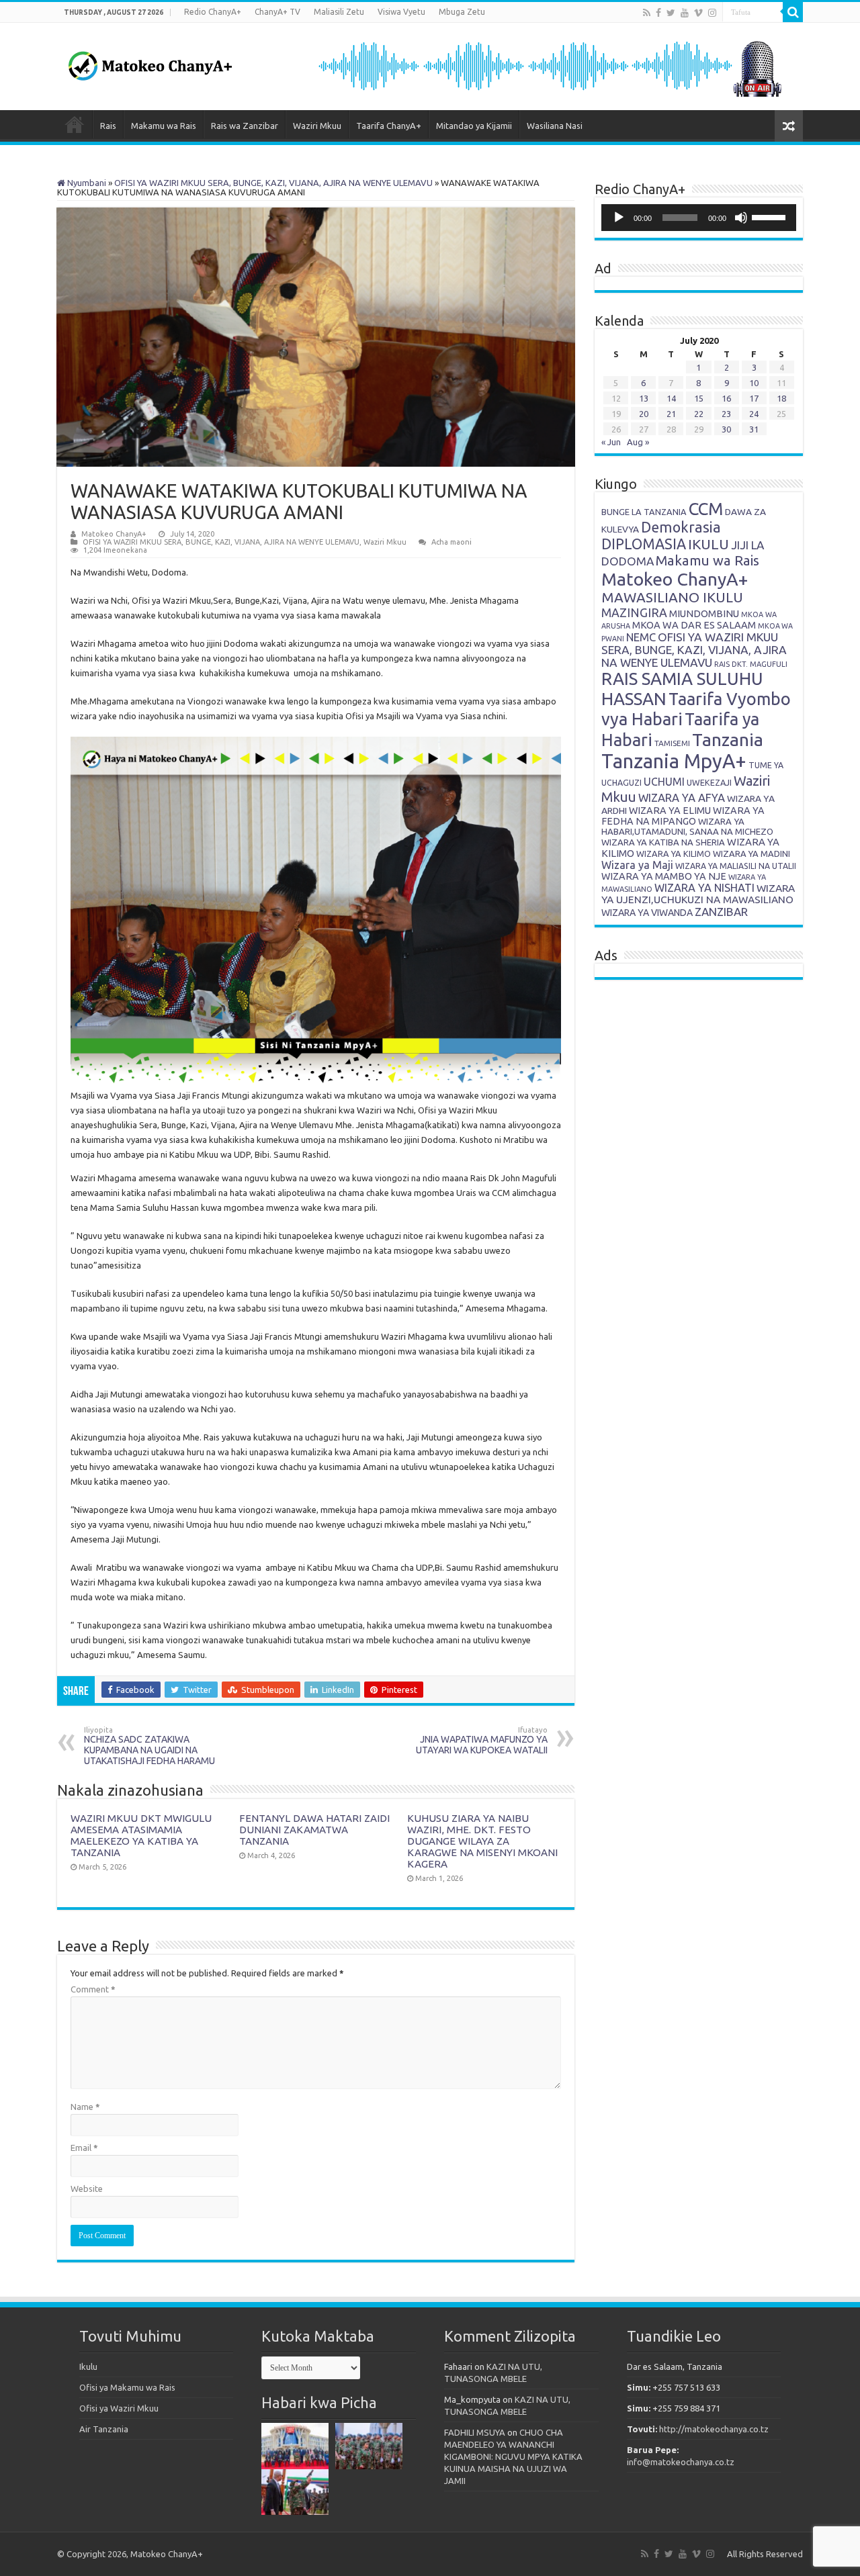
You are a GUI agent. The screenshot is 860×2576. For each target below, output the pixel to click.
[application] (699, 218)
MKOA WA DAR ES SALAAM (694, 625)
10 (754, 383)
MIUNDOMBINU (704, 613)
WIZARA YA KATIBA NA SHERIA (663, 842)
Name (85, 2107)
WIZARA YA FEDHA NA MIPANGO (683, 816)
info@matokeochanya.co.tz (681, 2462)
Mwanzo (75, 124)
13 (644, 398)
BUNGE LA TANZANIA (644, 512)
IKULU (708, 544)
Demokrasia (681, 527)
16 (726, 398)
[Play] (619, 218)
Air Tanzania (104, 2429)
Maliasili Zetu (339, 12)
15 (699, 398)
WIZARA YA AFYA (682, 797)
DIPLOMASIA (644, 544)
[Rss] (647, 13)
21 (671, 414)
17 (754, 398)
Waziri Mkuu (317, 126)
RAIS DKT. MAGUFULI (751, 664)
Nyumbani (86, 183)
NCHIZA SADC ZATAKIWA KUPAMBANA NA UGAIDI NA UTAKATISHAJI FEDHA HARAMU (149, 1746)
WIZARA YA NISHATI (704, 888)
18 (781, 398)
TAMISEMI (672, 743)
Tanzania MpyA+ (674, 761)
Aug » (638, 442)
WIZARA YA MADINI (751, 854)
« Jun (611, 442)
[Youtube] (685, 13)
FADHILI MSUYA (475, 2432)
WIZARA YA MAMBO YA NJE (664, 876)
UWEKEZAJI (709, 782)
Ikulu (88, 2366)
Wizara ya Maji (637, 865)
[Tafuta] (793, 12)
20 (644, 414)
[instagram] (712, 13)
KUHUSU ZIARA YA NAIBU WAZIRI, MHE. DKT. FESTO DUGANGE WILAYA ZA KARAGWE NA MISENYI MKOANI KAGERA (482, 1841)
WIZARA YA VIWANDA (647, 913)
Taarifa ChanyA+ (389, 126)
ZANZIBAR (721, 912)
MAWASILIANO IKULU (672, 597)
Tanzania (728, 739)
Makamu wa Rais (164, 126)
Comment (93, 1989)
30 (726, 429)
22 (699, 414)
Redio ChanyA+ (213, 12)
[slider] (771, 216)
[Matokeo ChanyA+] (150, 62)
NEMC (641, 637)
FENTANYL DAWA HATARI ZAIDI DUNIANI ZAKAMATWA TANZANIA (314, 1830)
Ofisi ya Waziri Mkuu (119, 2408)
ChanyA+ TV (277, 12)
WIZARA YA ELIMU (670, 811)
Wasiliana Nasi (555, 126)
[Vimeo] (698, 13)
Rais (108, 126)
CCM (706, 509)
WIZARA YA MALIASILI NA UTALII (736, 866)
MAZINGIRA (634, 612)
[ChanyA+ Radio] (549, 65)
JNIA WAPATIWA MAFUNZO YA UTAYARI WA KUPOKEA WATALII (482, 1741)
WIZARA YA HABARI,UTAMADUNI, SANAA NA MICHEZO (687, 826)
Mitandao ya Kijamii (474, 126)
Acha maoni (451, 542)
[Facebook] (658, 13)
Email (84, 2148)
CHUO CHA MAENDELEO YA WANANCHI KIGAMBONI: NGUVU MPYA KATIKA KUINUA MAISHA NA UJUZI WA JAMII (513, 2456)
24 (754, 414)
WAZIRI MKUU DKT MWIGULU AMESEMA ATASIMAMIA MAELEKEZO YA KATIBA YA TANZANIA (141, 1835)
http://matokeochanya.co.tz (714, 2429)
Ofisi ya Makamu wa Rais (127, 2387)
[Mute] (741, 218)
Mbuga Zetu (462, 12)
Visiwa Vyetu (401, 12)
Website (87, 2189)
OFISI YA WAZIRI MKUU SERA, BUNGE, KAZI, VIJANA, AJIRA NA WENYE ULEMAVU (273, 183)
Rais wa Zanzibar (245, 126)
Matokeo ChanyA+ (114, 534)
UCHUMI (664, 782)
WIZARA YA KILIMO (674, 854)
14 (671, 398)
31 (754, 429)
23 (726, 414)
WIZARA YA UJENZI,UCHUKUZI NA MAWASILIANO (698, 894)
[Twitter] (671, 13)
